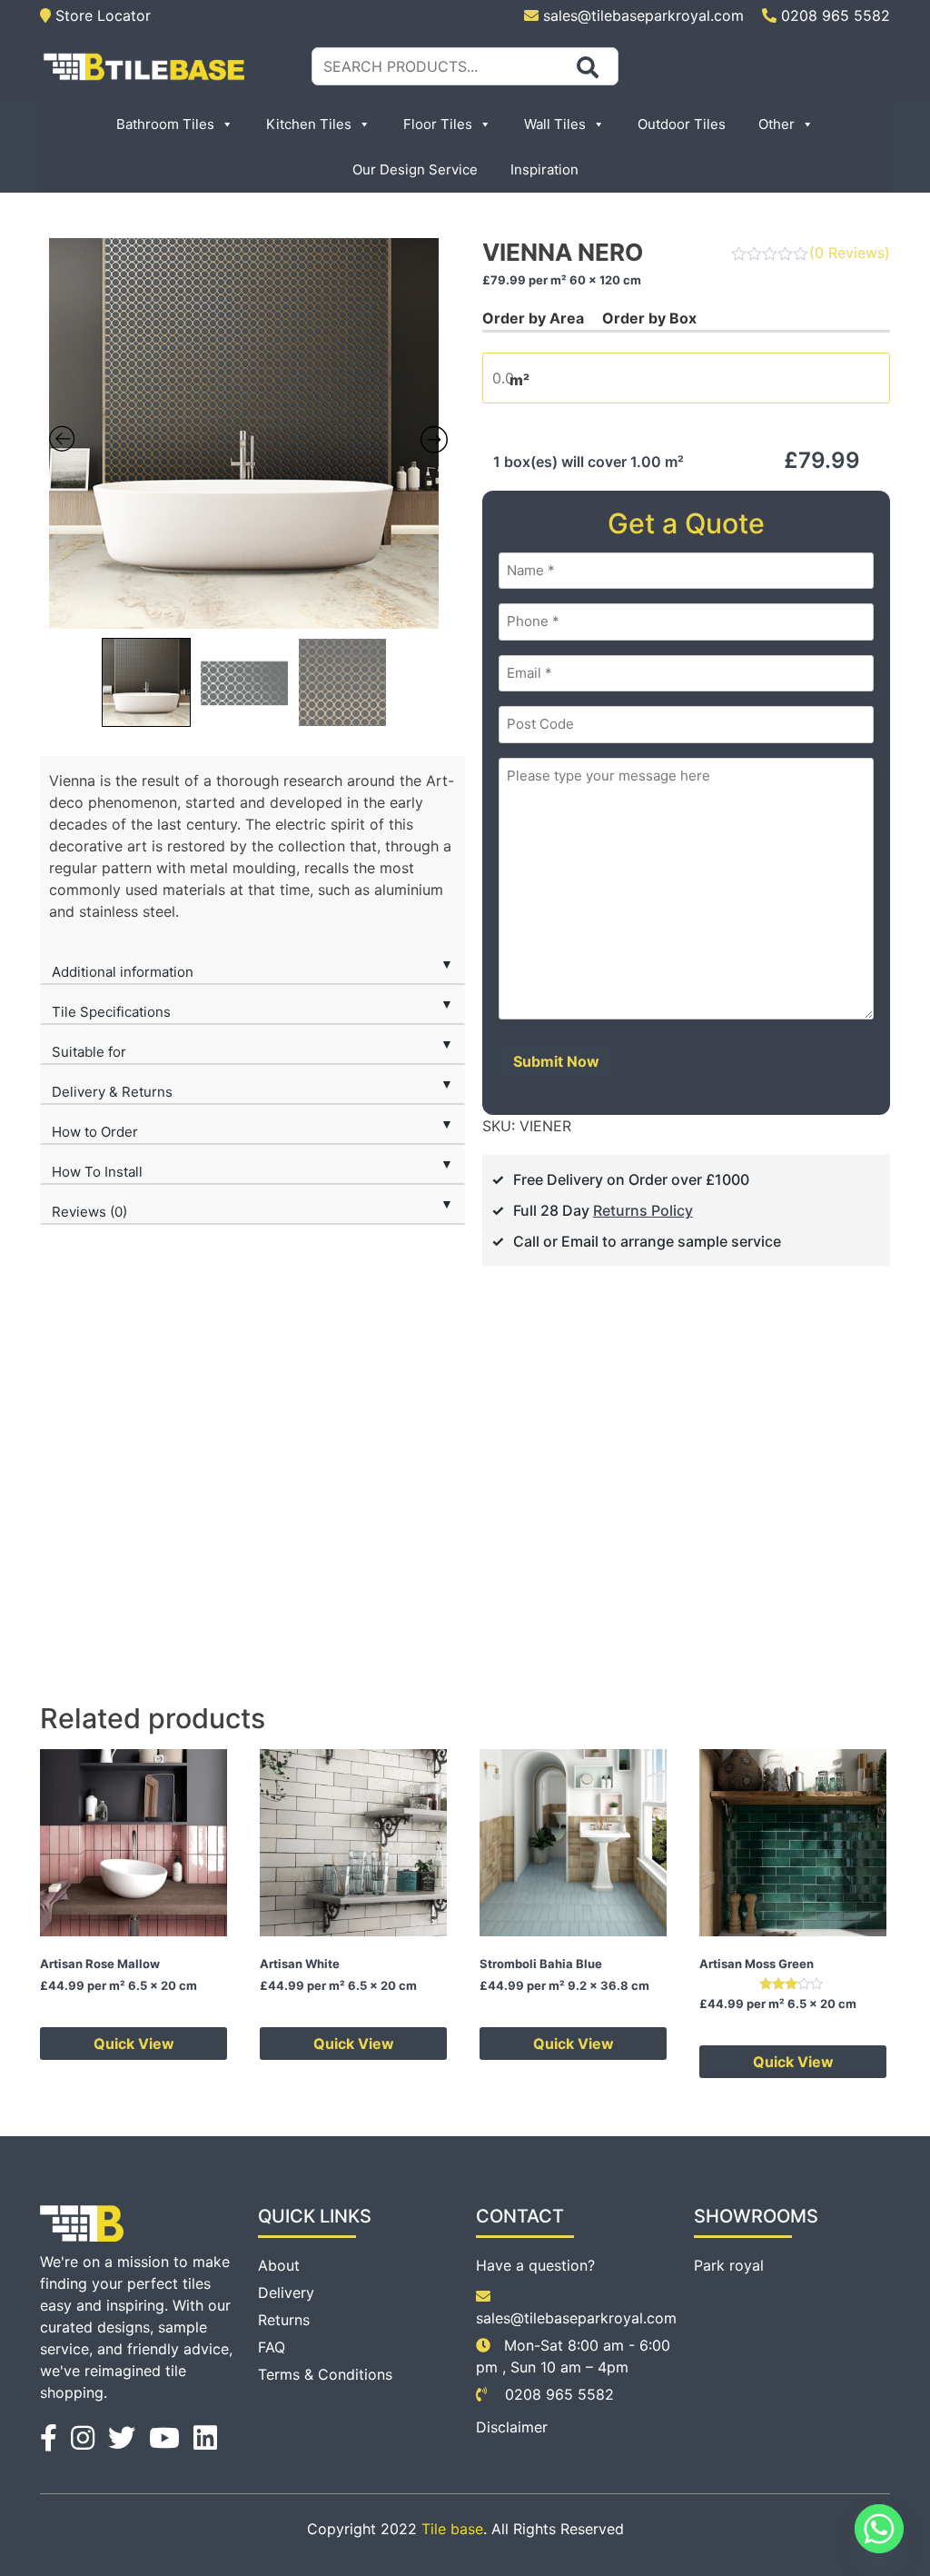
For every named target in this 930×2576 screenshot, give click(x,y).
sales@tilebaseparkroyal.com (643, 15)
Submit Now (556, 1061)
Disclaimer (512, 2427)
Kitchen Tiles (309, 124)
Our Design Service (415, 169)
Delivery (286, 2293)
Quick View (134, 2044)
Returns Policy (643, 1210)
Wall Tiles (555, 124)
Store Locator (101, 15)
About (279, 2265)
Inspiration (544, 169)
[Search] (588, 67)
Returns (284, 2320)
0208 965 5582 (833, 15)
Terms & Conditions (325, 2374)
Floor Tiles (438, 124)
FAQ (272, 2347)
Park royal (729, 2265)
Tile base (452, 2529)
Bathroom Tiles (165, 124)
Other (777, 124)
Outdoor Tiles (682, 124)
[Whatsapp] (879, 2529)
